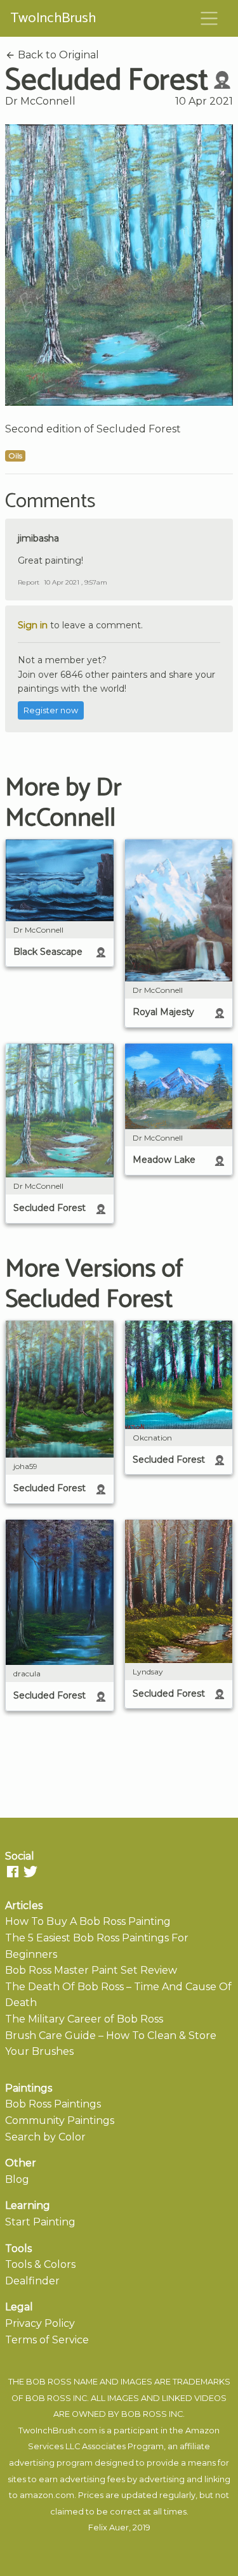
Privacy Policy (40, 2323)
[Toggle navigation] (209, 18)
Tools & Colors (40, 2264)
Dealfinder (32, 2281)
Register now (51, 710)
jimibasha (38, 538)
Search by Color (45, 2137)
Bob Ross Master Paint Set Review (91, 1970)
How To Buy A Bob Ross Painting (88, 1921)
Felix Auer (109, 2527)
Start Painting (40, 2222)
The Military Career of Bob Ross (84, 2019)
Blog (17, 2179)
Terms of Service (47, 2340)
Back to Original (57, 55)
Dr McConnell (40, 101)
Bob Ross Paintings (53, 2104)
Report (29, 582)
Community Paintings (60, 2120)
